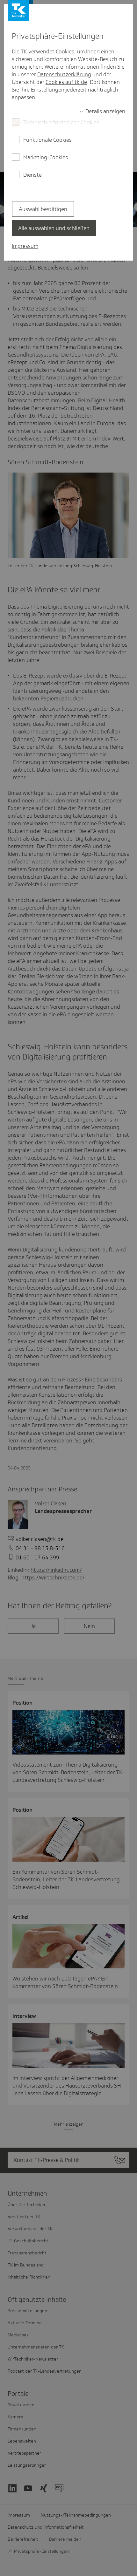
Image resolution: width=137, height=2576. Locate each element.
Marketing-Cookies (46, 157)
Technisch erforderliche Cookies (61, 122)
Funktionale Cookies (47, 140)
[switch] (102, 111)
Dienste (32, 175)
